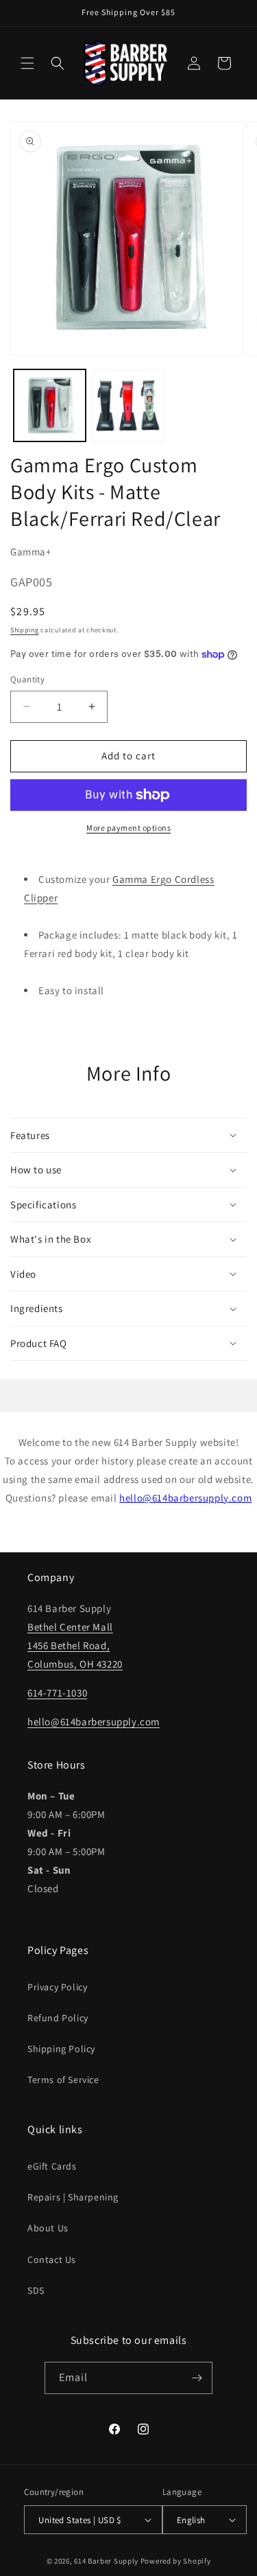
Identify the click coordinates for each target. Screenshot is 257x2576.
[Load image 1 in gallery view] (50, 405)
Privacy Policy (57, 1987)
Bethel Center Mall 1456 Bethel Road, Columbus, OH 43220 (75, 1645)
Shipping (25, 630)
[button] (27, 63)
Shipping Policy (61, 2049)
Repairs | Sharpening (73, 2197)
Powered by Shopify (176, 2561)
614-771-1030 (57, 1693)
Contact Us (52, 2259)
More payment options (128, 828)
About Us (48, 2228)
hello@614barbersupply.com (185, 1498)
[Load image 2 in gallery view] (128, 405)
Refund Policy (58, 2018)
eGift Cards (52, 2166)
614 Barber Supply (106, 2561)
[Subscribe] (197, 2378)
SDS (36, 2290)
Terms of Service (63, 2080)
